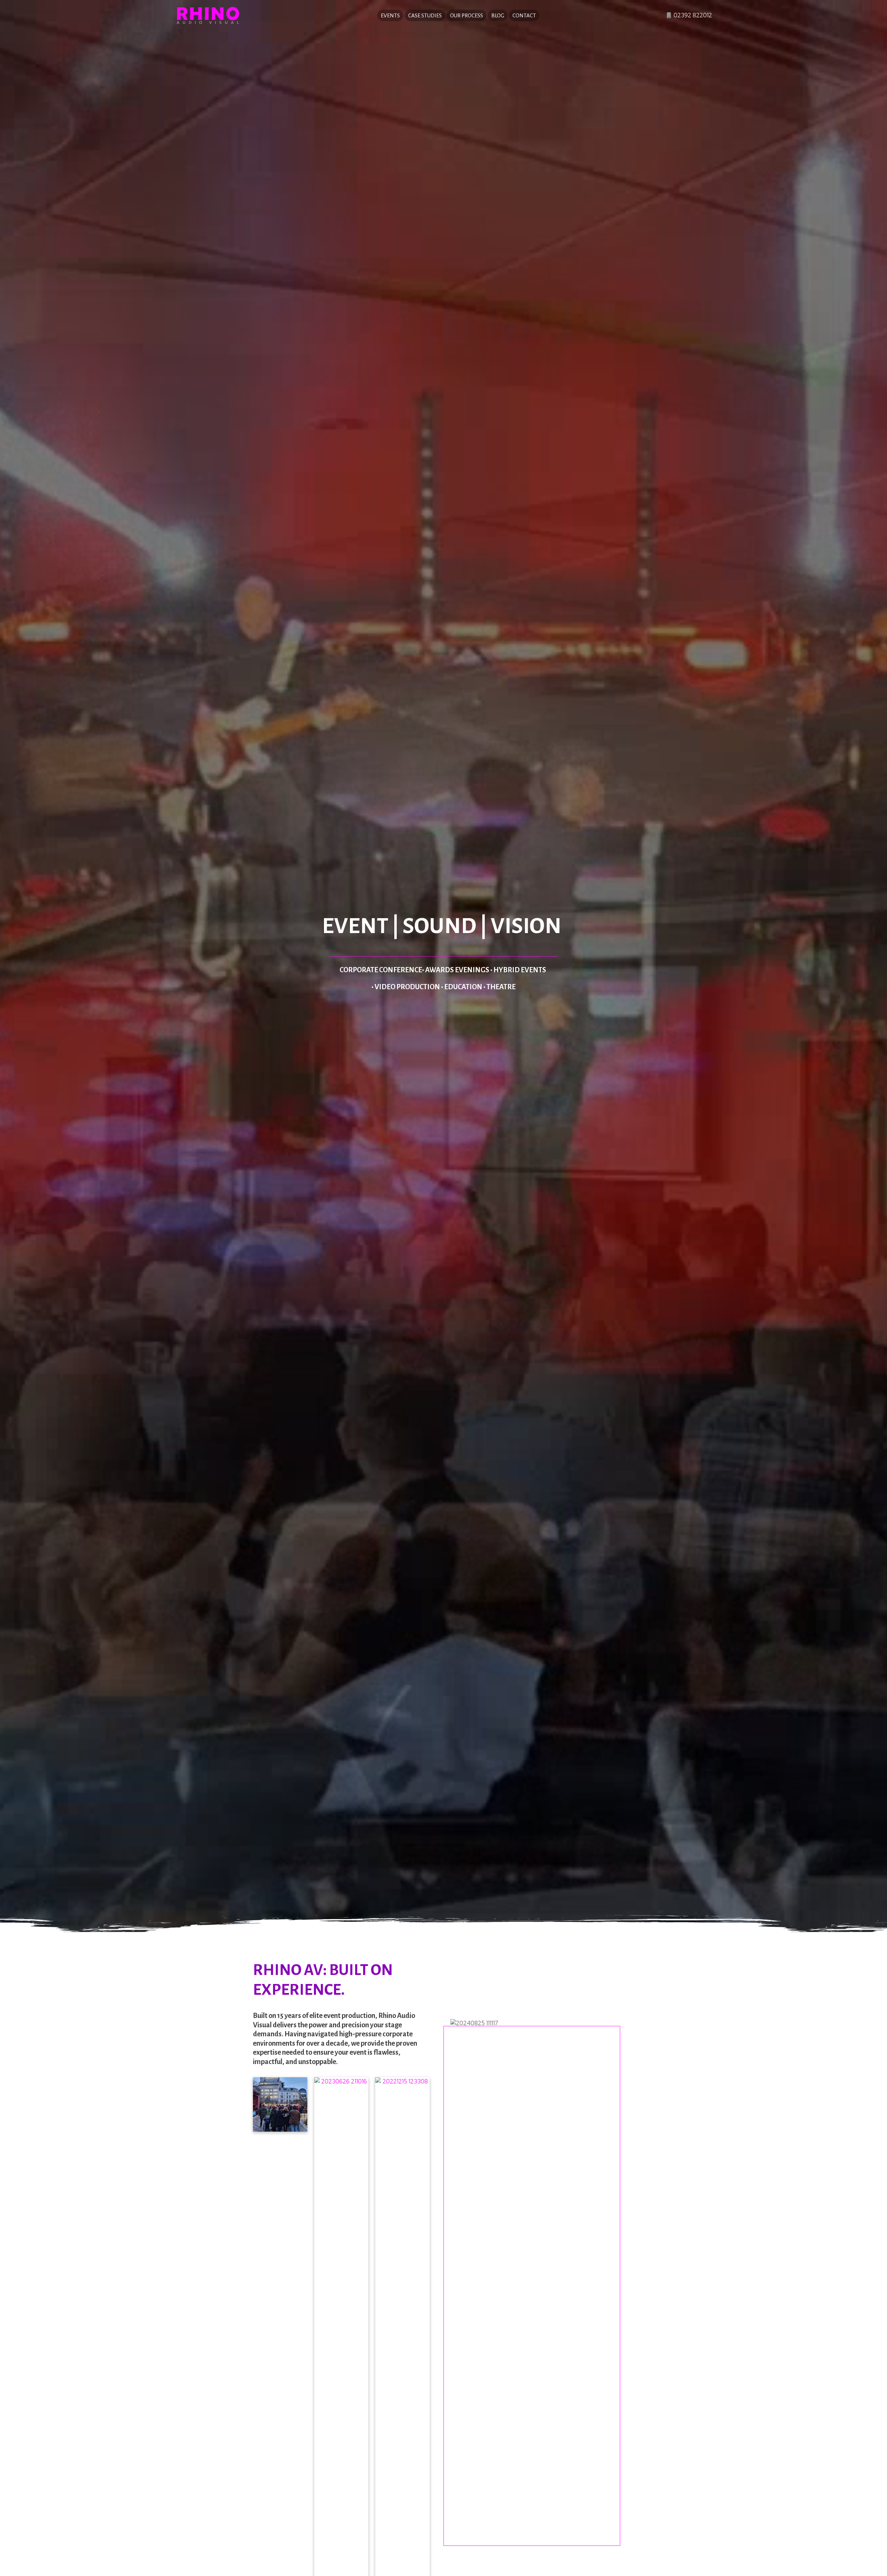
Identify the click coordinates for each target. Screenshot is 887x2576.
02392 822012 (692, 15)
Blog (498, 15)
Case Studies (425, 15)
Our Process (467, 15)
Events (390, 15)
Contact (524, 15)
